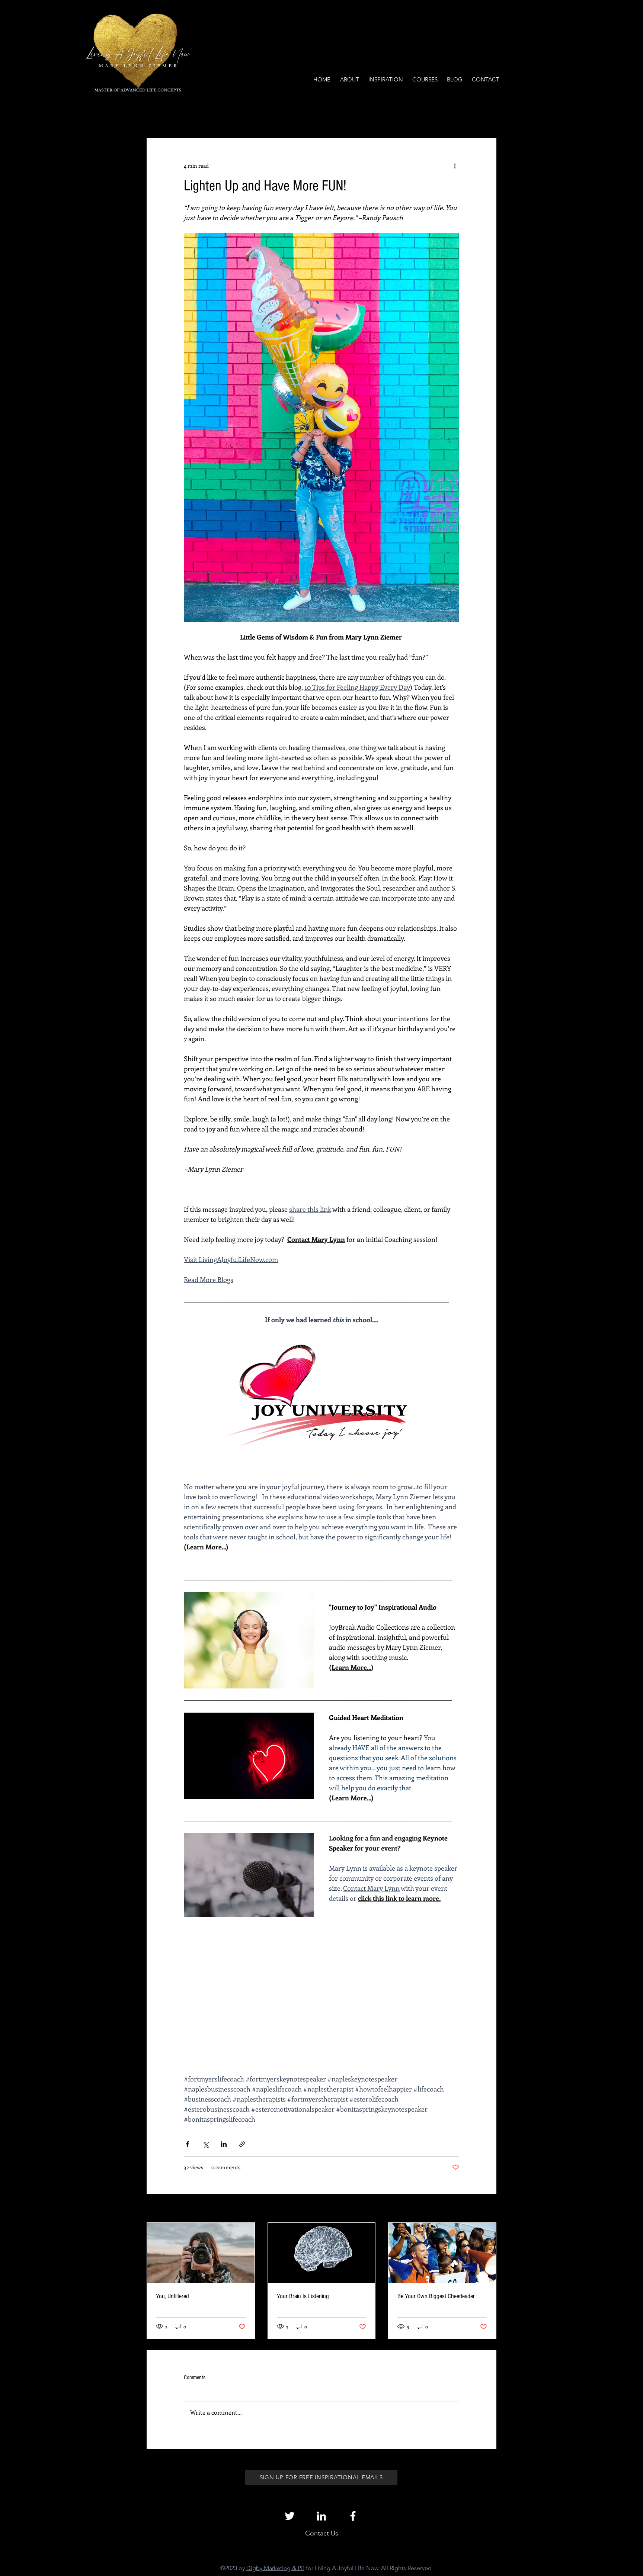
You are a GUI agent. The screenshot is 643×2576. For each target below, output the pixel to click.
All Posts (157, 116)
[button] (487, 116)
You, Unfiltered (172, 2296)
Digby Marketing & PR (275, 2568)
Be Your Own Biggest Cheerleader (436, 2296)
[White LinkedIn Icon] (321, 2516)
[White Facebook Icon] (353, 2516)
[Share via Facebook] (187, 2144)
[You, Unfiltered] (201, 2253)
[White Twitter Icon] (290, 2516)
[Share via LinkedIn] (224, 2144)
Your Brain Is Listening (303, 2296)
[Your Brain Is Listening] (322, 2253)
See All (488, 2209)
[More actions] (455, 165)
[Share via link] (242, 2144)
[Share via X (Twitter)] (206, 2144)
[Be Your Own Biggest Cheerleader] (442, 2253)
